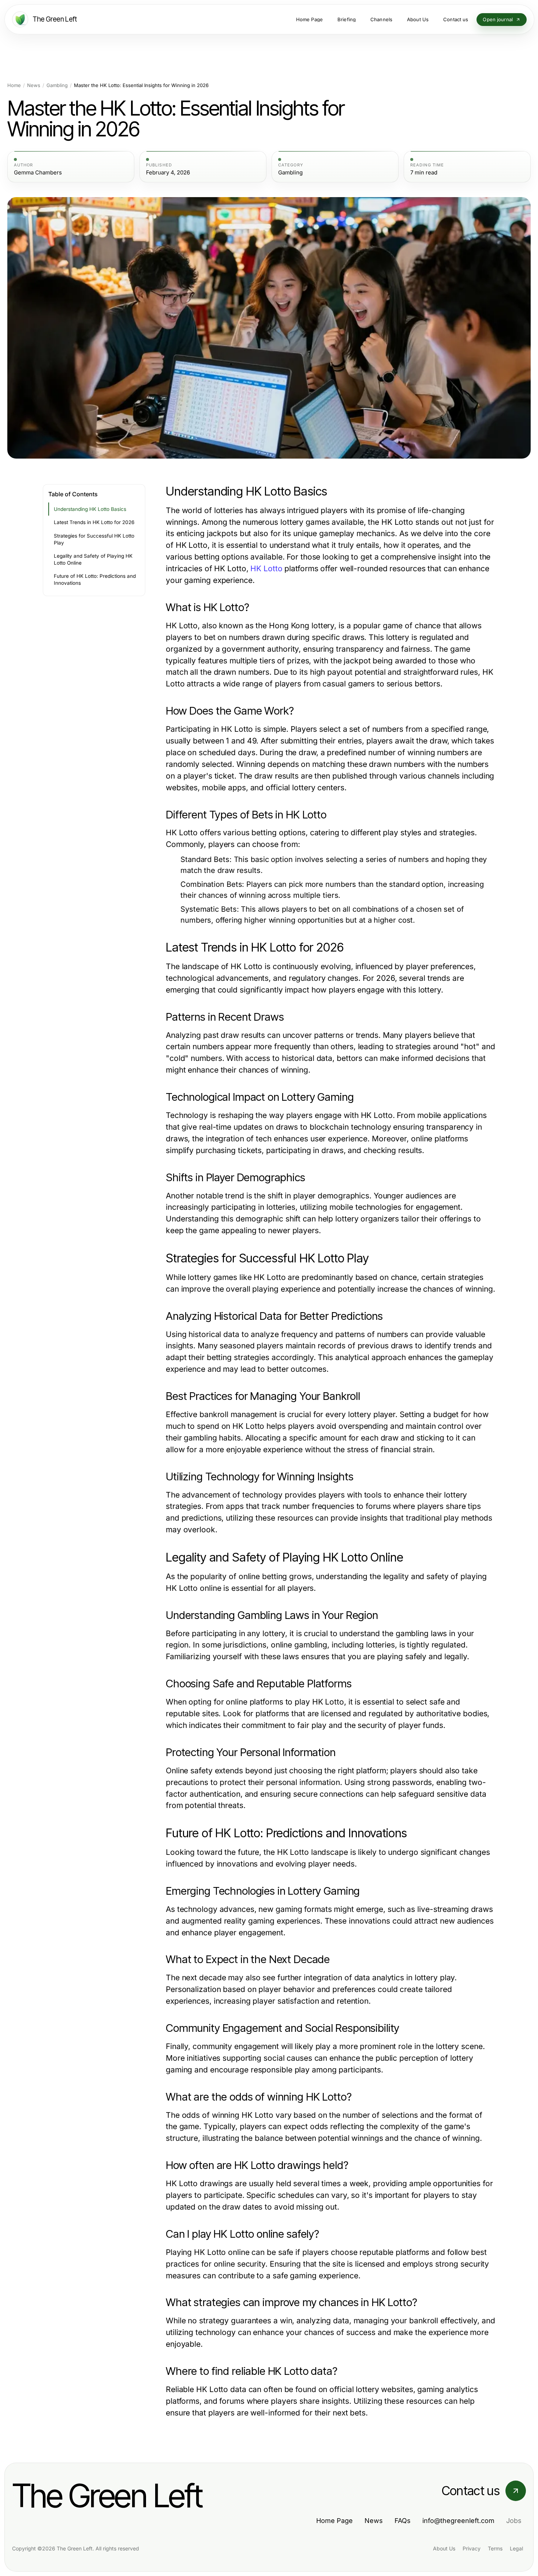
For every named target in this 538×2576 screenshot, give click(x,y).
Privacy (472, 2548)
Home (14, 85)
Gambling (57, 85)
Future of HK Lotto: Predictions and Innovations (95, 579)
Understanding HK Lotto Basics (90, 509)
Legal (516, 2548)
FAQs (403, 2521)
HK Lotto (266, 568)
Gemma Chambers (38, 173)
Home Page (335, 2521)
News (34, 85)
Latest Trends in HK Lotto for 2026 (94, 522)
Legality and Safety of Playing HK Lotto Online (93, 559)
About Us (444, 2548)
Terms (495, 2548)
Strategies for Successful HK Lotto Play (94, 539)
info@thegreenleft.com (458, 2521)
